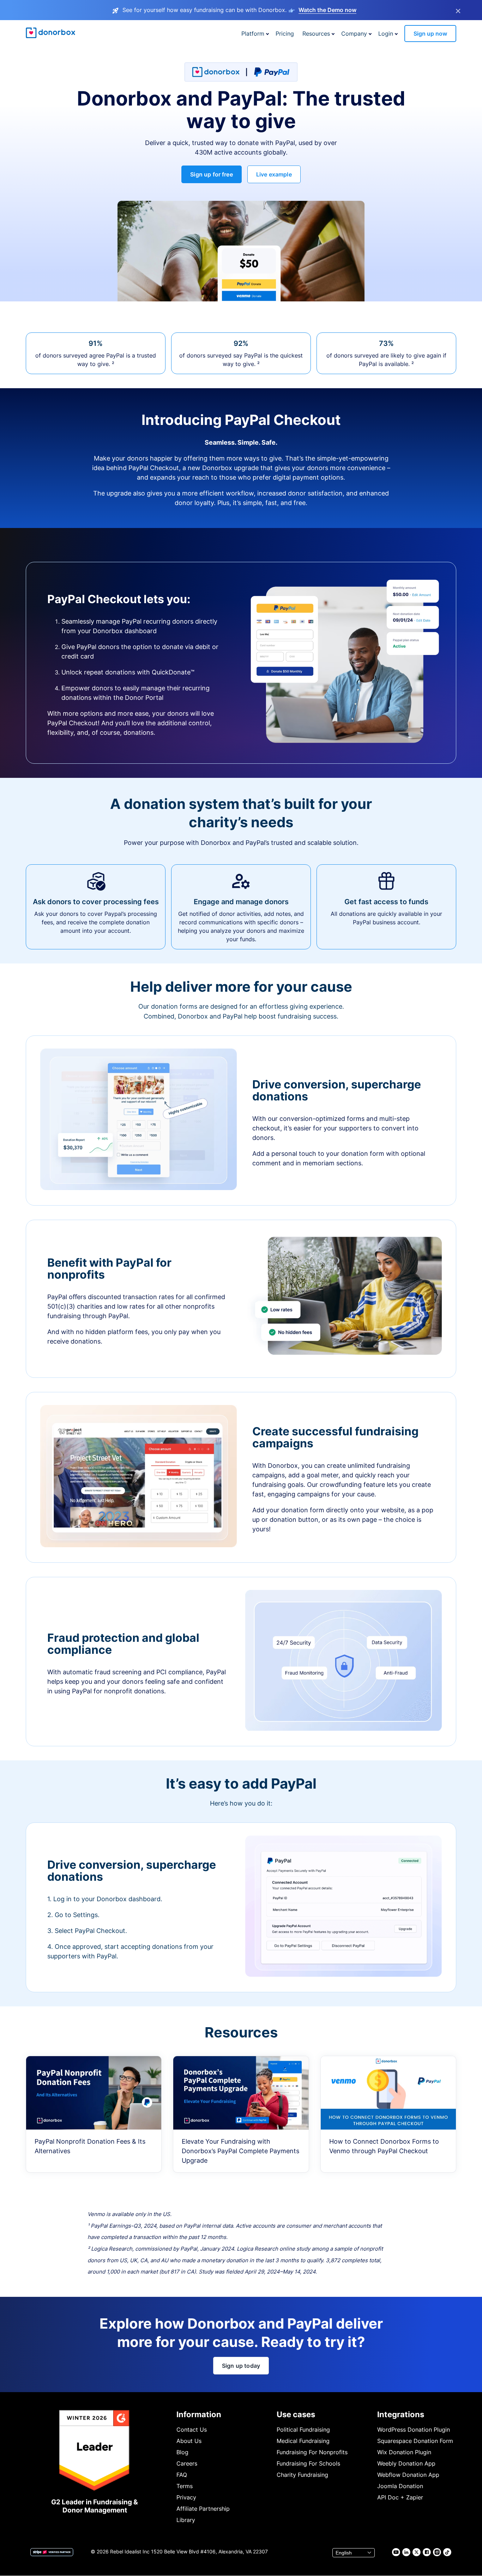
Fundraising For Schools (308, 2463)
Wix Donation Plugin (404, 2452)
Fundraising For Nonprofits (312, 2452)
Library (186, 2520)
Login (386, 34)
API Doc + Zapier (400, 2497)
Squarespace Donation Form (415, 2441)
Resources (316, 34)
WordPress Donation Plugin (414, 2430)
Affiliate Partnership (203, 2509)
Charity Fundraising (302, 2475)
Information (199, 2414)
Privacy (186, 2497)
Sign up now (430, 34)
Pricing (285, 34)
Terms (185, 2486)
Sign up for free (212, 174)
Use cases (296, 2414)
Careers (187, 2463)
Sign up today (241, 2366)
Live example (274, 174)
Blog (182, 2452)
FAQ (182, 2475)
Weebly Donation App (406, 2463)
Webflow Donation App (408, 2475)
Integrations (401, 2414)
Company (354, 34)
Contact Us (192, 2430)
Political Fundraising (303, 2430)
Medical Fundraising (303, 2441)
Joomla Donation (400, 2486)
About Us (189, 2441)
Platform (253, 34)
